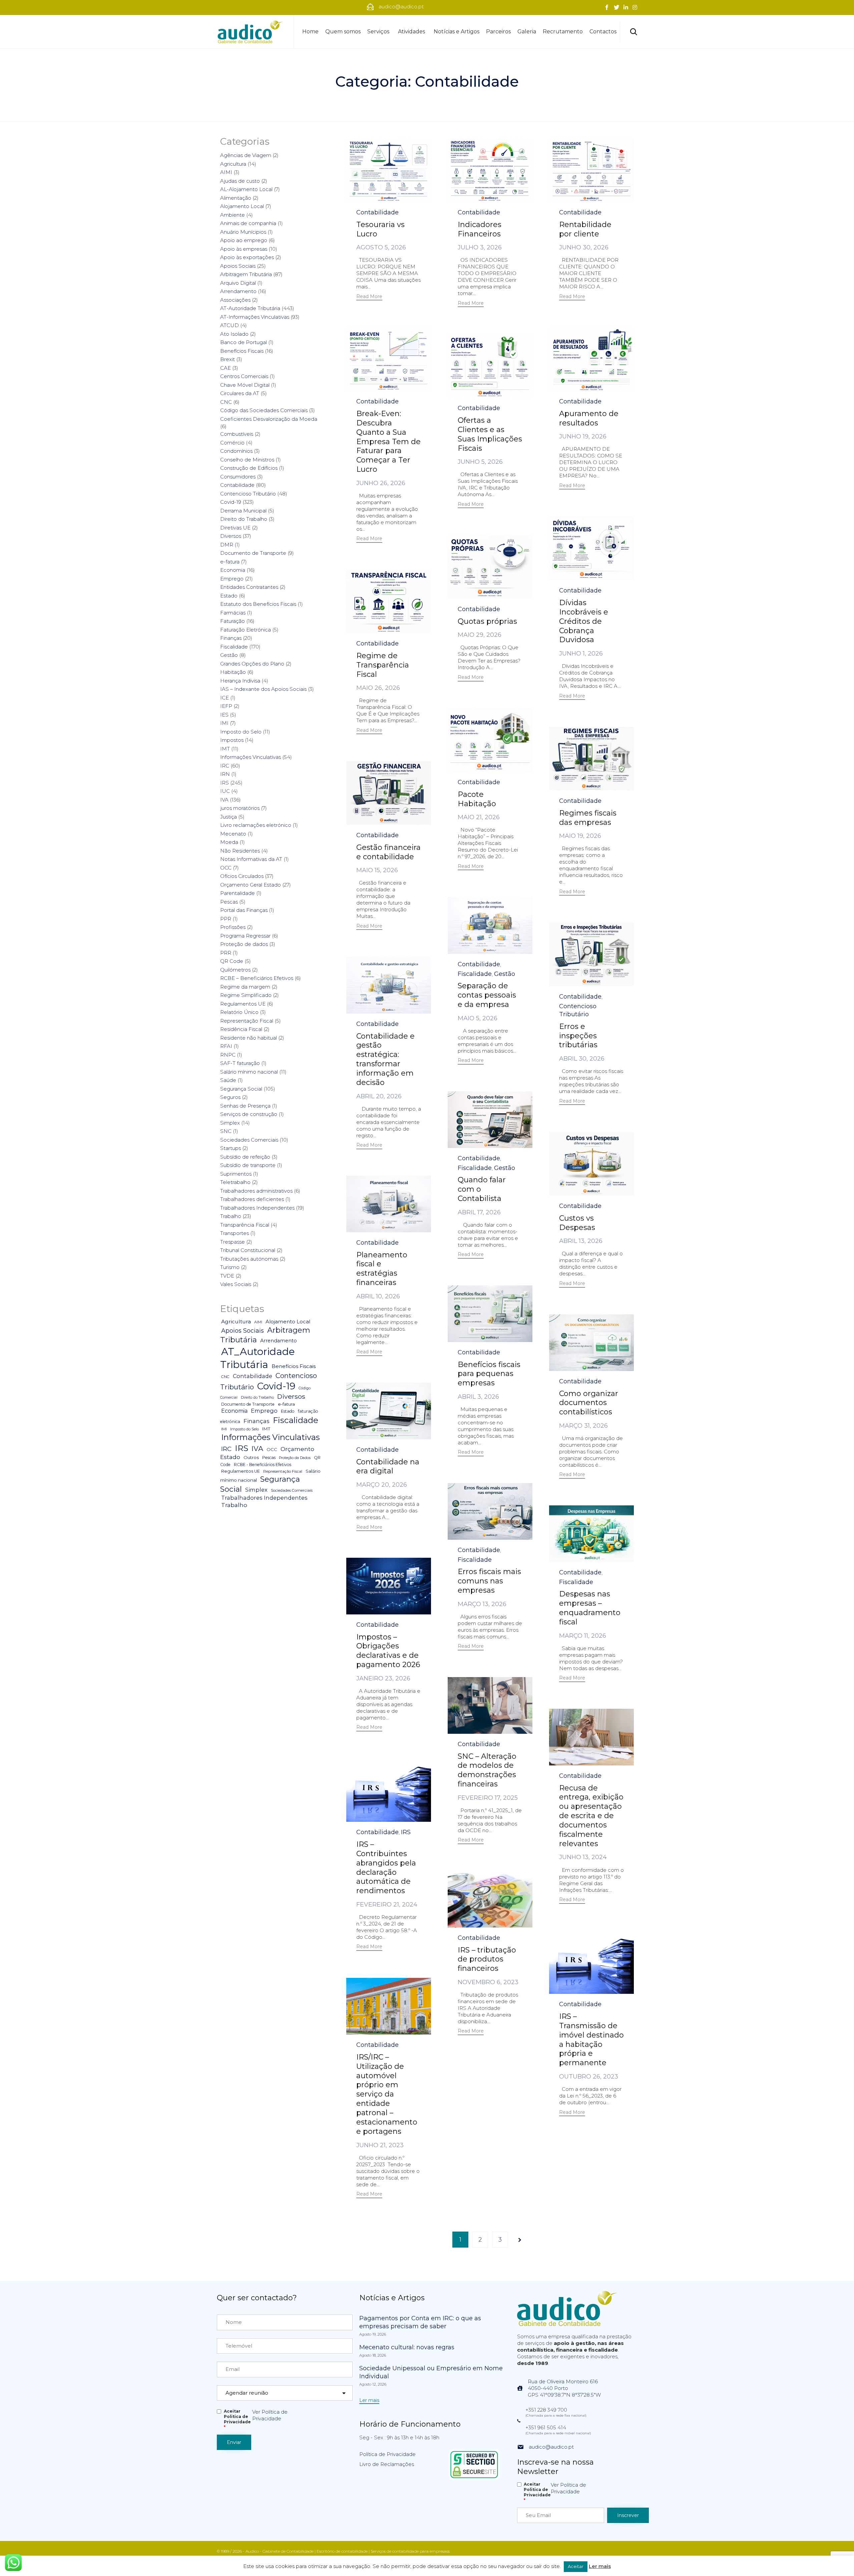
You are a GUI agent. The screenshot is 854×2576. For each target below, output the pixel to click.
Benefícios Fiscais (242, 351)
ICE (225, 698)
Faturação (233, 621)
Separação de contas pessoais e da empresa (487, 995)
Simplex (230, 1123)
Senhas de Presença (245, 1106)
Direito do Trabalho (244, 519)
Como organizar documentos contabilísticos (589, 1403)
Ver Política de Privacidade (270, 2415)
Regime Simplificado (246, 995)
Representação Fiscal (247, 1021)
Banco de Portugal (244, 342)
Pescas (229, 902)
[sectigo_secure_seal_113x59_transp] (474, 2478)
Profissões (233, 927)
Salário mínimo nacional (249, 1072)
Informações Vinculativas (251, 757)
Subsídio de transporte (248, 1165)
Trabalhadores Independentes (257, 1208)
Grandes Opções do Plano (252, 664)
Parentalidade (238, 893)
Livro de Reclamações (387, 2464)
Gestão (505, 974)
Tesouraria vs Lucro (380, 229)
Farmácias (233, 613)
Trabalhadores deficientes (252, 1199)
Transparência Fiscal (245, 1225)
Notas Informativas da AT (251, 859)
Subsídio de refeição (245, 1157)
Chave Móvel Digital (245, 385)
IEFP (226, 706)
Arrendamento (238, 291)
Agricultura (233, 164)
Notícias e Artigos (457, 32)
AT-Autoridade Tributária (250, 308)
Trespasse (233, 1242)
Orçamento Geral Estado (251, 885)
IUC (225, 791)
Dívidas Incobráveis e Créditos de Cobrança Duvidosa (584, 621)
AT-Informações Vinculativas (255, 317)
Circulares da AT (240, 393)
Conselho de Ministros (247, 460)
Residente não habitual (249, 1038)
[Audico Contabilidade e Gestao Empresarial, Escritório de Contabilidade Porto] (250, 32)
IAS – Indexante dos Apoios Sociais (263, 689)
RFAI (226, 1046)
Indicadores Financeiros (480, 229)
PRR (226, 953)
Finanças (231, 638)
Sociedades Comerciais (249, 1140)
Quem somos (343, 32)
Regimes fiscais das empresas (588, 818)
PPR (226, 919)
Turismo (230, 1267)
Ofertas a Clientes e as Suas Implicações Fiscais (490, 434)
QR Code (232, 961)
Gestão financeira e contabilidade (388, 852)
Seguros (230, 1097)
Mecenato (233, 834)
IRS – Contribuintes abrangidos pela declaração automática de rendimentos (386, 1868)
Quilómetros (235, 970)
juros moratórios (240, 808)
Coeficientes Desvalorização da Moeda (269, 419)
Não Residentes (240, 851)
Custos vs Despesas (577, 1223)
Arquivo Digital (238, 283)
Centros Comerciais (244, 376)
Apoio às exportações (247, 257)
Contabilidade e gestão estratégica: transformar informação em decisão (385, 1059)
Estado (229, 596)
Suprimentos (236, 1174)
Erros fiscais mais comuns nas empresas (489, 1581)
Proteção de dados (244, 944)
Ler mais (600, 2566)
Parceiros (498, 32)
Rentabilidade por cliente (585, 229)
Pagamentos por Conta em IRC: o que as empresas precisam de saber (420, 2322)
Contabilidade (377, 212)
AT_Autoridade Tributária (258, 1358)
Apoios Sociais (238, 266)
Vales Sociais (236, 1284)
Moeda (229, 842)
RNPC (228, 1055)
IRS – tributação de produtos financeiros (487, 1959)
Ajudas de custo (240, 181)
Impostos (232, 740)
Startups (231, 1148)
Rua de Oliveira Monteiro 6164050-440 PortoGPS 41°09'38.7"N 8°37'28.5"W (564, 2388)
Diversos (231, 536)
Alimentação (236, 198)
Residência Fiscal (241, 1029)
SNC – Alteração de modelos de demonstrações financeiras (487, 1770)
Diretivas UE (235, 528)
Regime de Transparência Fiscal (383, 665)
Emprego (232, 579)
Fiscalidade (475, 974)
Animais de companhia (248, 223)
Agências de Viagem (246, 155)
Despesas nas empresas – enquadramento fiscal (590, 1608)
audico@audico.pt (551, 2447)
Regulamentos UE (243, 1004)
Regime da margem (245, 987)
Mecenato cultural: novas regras (407, 2347)
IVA (224, 800)
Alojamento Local (242, 206)
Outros (251, 1457)
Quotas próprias (487, 621)
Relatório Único (239, 1012)
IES (224, 715)
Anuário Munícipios (243, 232)
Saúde (228, 1080)
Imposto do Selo (241, 732)
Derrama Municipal (243, 511)
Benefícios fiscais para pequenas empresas (489, 1374)
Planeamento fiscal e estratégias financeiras (382, 1269)
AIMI (226, 172)
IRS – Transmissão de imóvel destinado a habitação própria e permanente (591, 2040)
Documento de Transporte (253, 553)
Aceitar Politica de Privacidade (237, 2419)
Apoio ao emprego (244, 240)
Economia (233, 570)
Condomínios (236, 451)
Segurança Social (241, 1089)
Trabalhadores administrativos (256, 1191)
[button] (369, 297)
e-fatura (230, 562)
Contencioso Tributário (578, 1010)
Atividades (411, 32)
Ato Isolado (234, 334)
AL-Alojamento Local (246, 189)
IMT (225, 749)
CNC (226, 402)
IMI (224, 723)
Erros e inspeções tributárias (578, 1036)
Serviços (378, 32)
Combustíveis (237, 434)
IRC (225, 766)
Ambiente (233, 215)
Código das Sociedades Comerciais (264, 410)
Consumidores (238, 477)
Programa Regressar (245, 936)
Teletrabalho (235, 1182)
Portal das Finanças (244, 910)
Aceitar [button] (576, 2566)
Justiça (229, 817)
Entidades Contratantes (249, 587)
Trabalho (231, 1216)
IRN (225, 774)
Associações (235, 300)
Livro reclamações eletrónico (256, 825)
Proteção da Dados (295, 1458)
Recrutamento (563, 32)
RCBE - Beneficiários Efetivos (263, 1465)
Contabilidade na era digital (388, 1467)
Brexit (228, 359)
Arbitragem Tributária (246, 274)
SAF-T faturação (240, 1063)
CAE (226, 368)
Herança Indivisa (240, 681)
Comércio (232, 443)
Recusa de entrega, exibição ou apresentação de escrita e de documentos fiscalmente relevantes (591, 1816)
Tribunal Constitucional (248, 1250)
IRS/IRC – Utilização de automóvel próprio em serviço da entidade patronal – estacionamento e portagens (387, 2094)
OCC (226, 868)
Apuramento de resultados (589, 418)
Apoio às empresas (244, 249)
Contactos (603, 32)
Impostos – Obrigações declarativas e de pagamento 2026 (388, 1651)
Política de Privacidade (387, 2454)
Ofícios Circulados (242, 876)
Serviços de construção (249, 1114)
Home (310, 32)
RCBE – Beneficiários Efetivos (257, 978)
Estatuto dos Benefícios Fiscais (258, 604)
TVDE (227, 1276)
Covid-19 (231, 502)
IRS (406, 1832)
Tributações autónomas (249, 1259)
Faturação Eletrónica (246, 630)
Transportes (235, 1233)
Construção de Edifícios (249, 468)
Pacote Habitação (477, 799)
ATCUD (230, 325)
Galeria (527, 32)
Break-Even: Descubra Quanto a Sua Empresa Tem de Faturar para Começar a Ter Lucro (388, 442)
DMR (227, 545)
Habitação (233, 672)
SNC (226, 1131)
